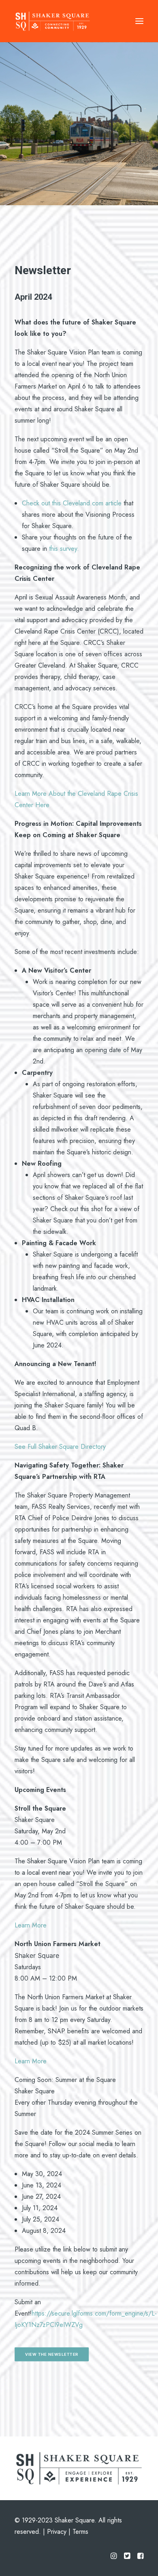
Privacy (57, 2532)
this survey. (64, 549)
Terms (80, 2532)
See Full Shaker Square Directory (61, 1447)
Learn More (31, 1925)
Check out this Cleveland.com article (72, 503)
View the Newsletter (52, 2354)
